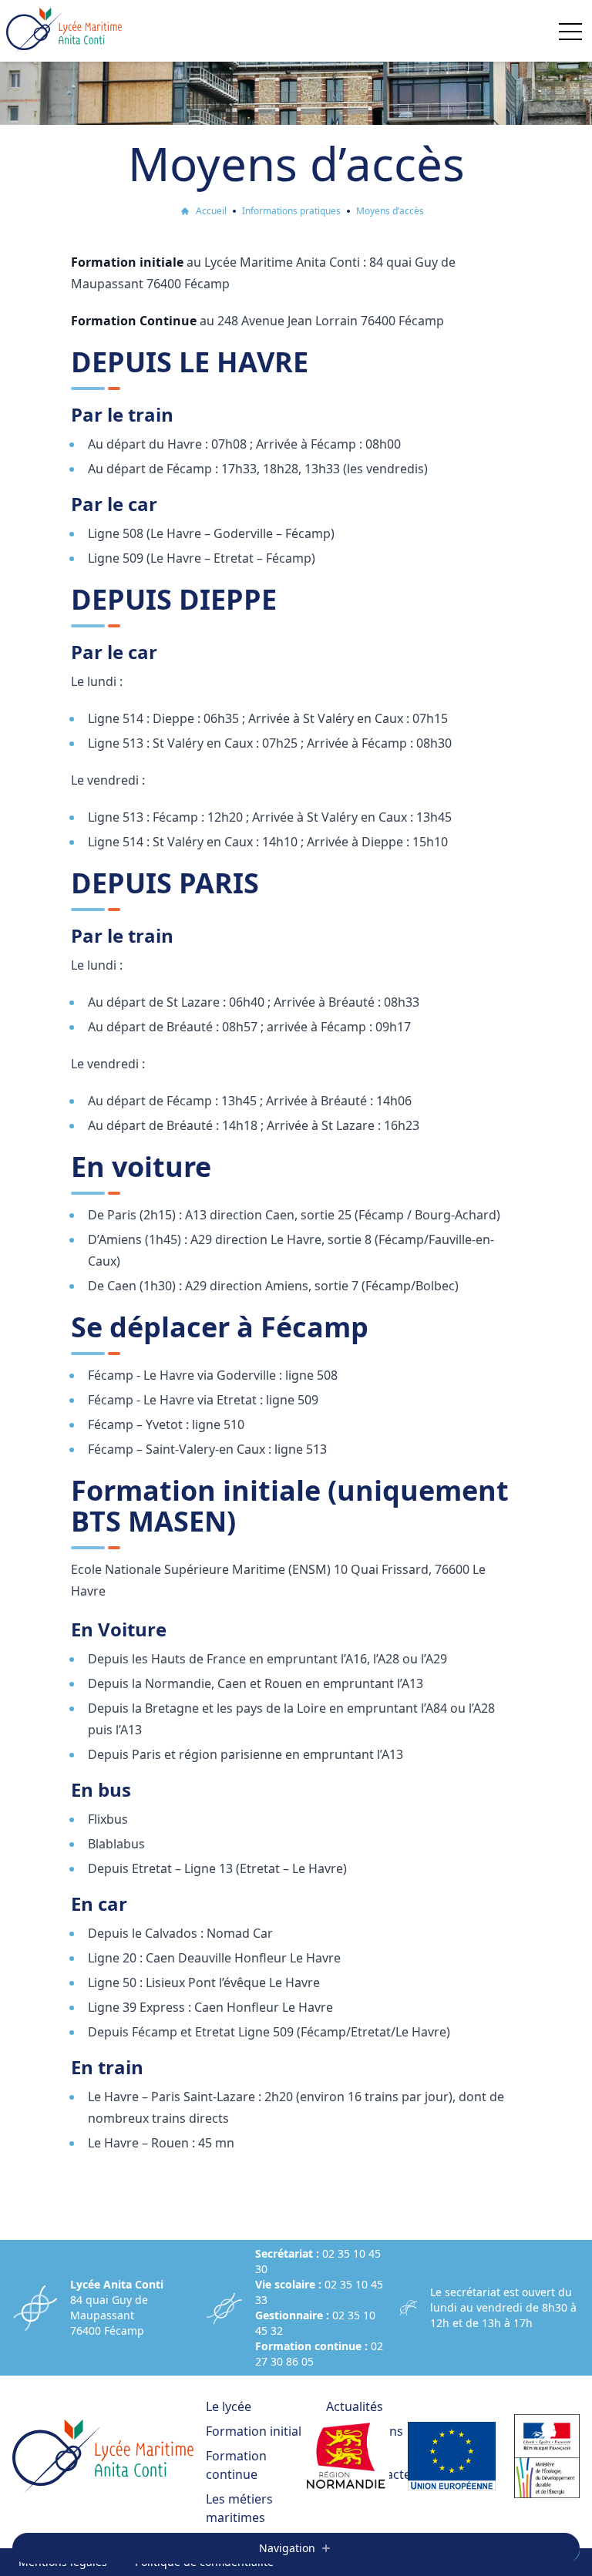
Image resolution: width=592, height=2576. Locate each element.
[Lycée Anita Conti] (64, 31)
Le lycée (229, 2406)
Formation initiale (257, 2431)
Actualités (355, 2406)
